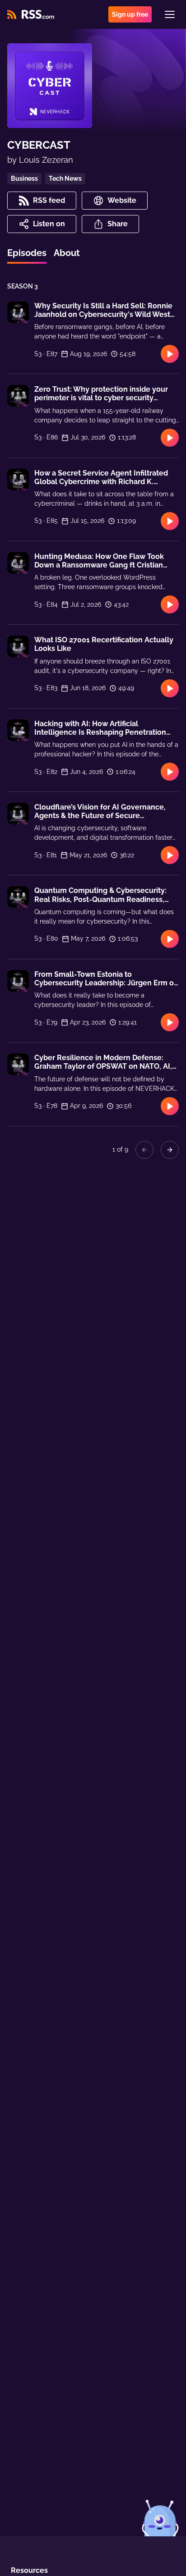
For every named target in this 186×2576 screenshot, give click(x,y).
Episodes (27, 253)
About (67, 253)
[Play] (170, 354)
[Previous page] (144, 1150)
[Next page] (170, 1150)
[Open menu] (170, 14)
